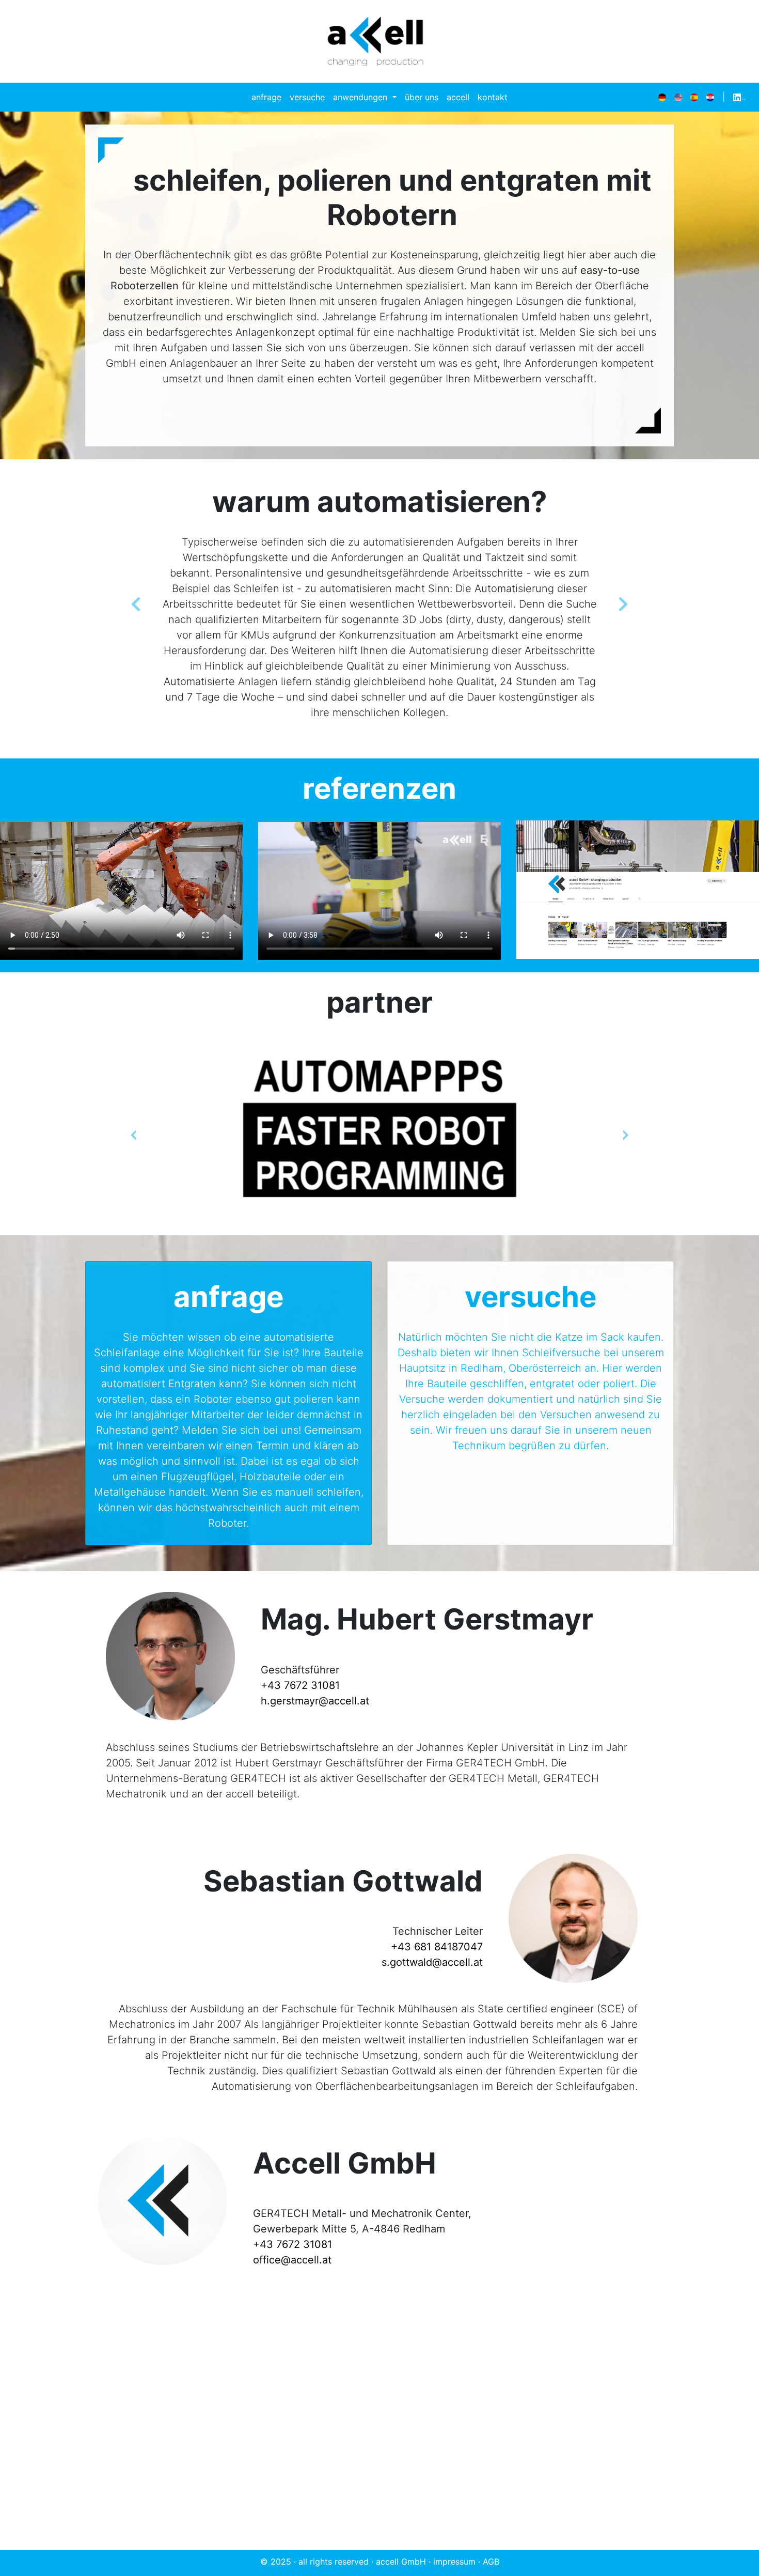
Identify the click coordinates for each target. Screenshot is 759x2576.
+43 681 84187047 (437, 1947)
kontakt (493, 97)
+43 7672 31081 (300, 1685)
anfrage (266, 97)
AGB (491, 2562)
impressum (454, 2562)
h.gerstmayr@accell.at (315, 1701)
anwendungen (361, 97)
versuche (307, 97)
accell (458, 97)
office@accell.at (292, 2260)
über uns (422, 97)
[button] (136, 609)
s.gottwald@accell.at (432, 1962)
